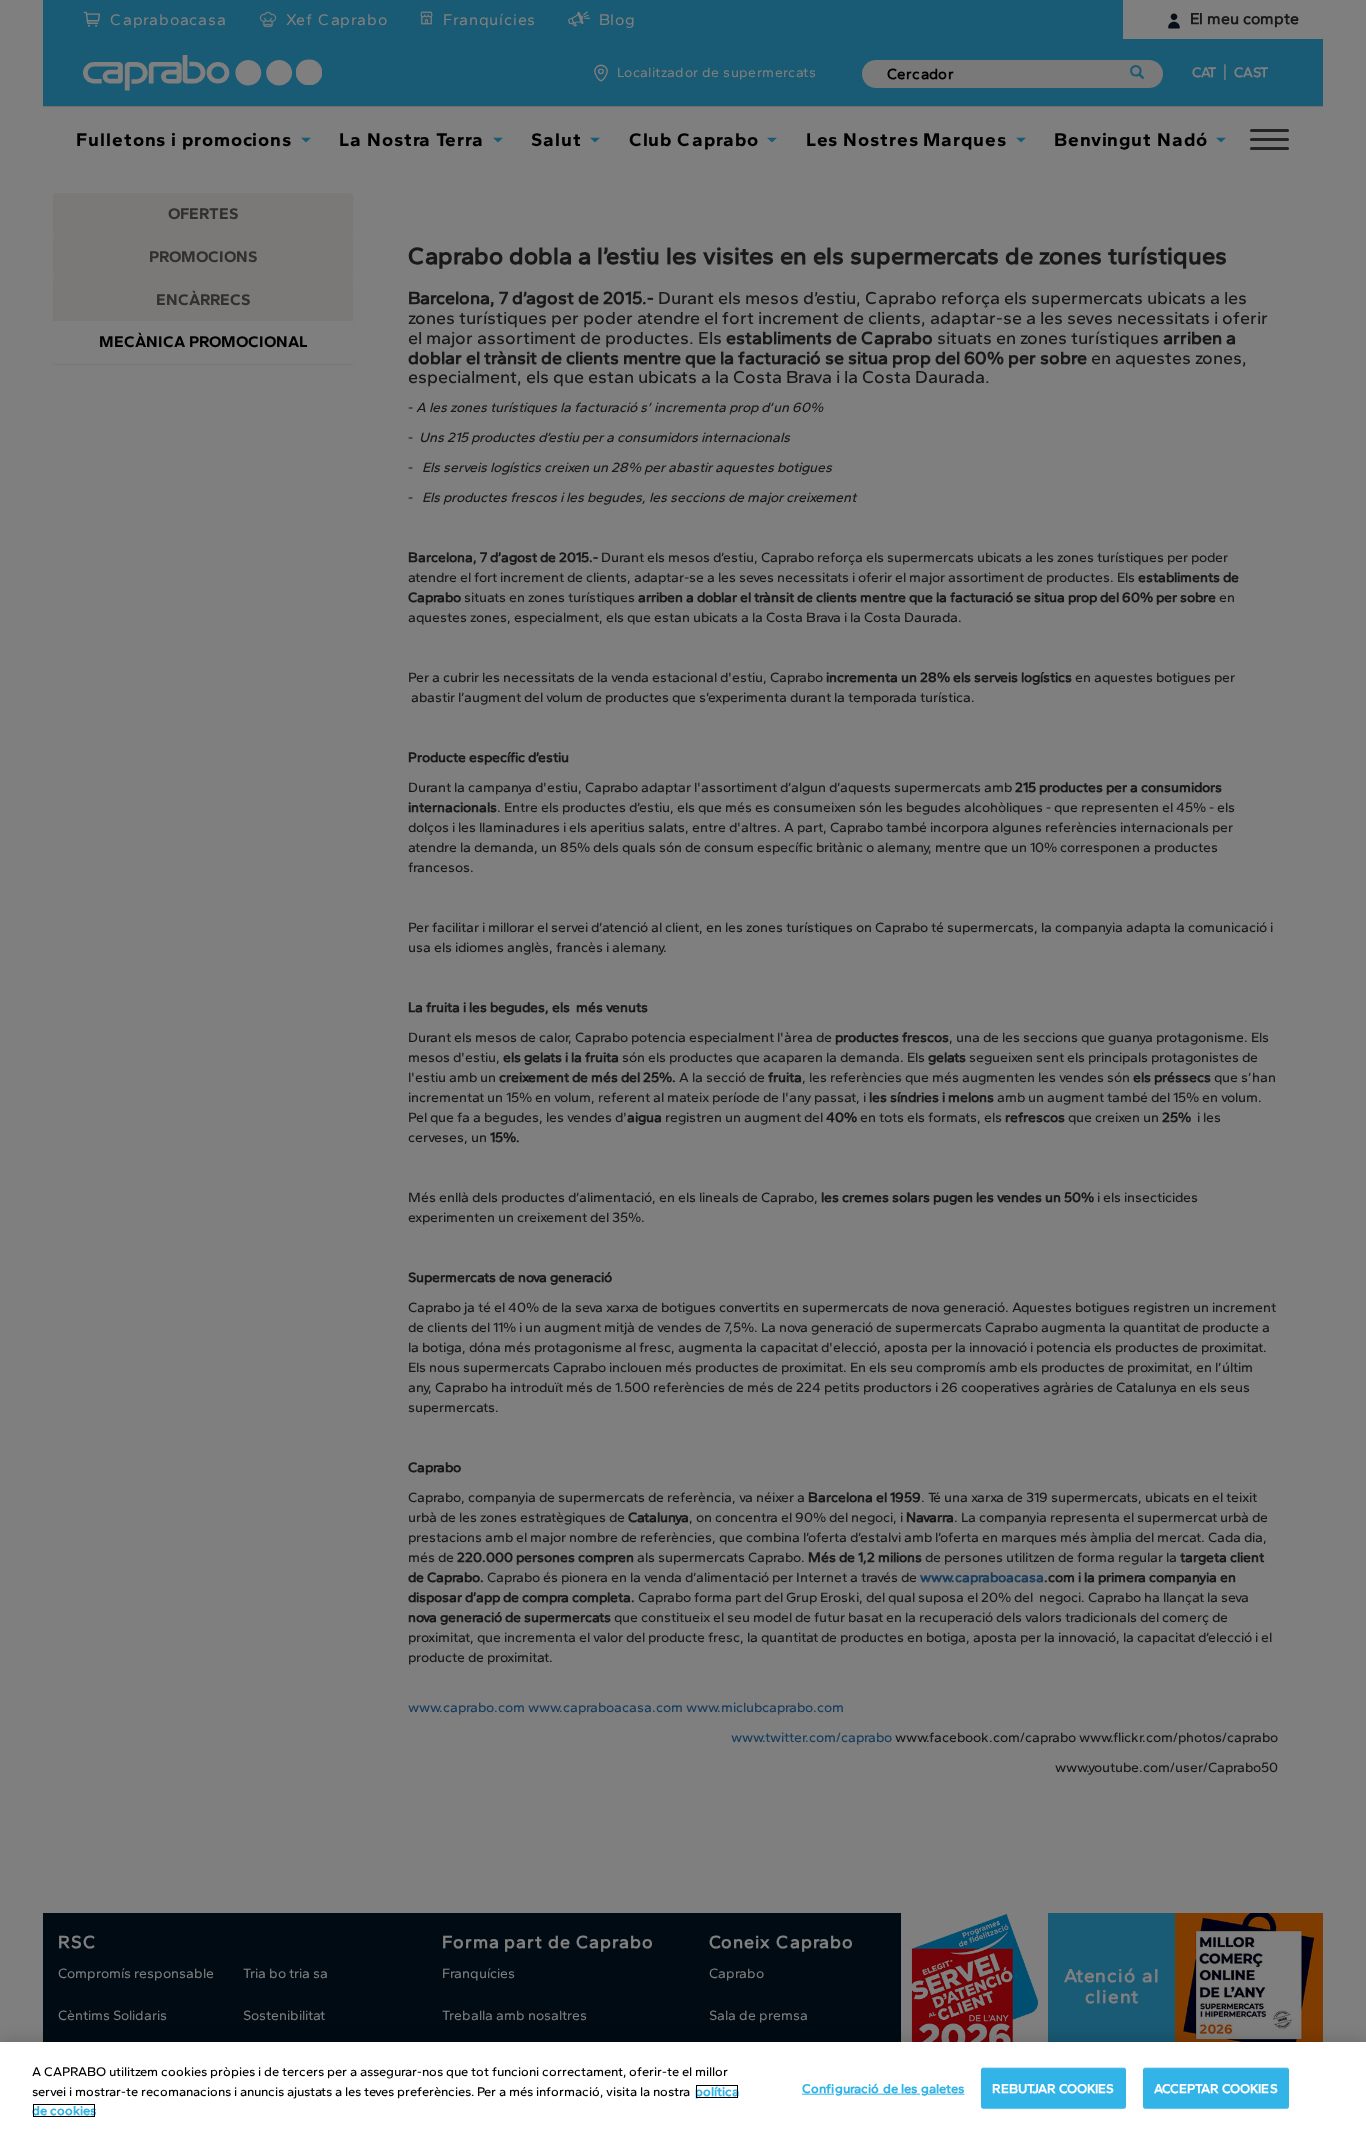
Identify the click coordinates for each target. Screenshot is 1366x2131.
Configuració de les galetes (883, 2087)
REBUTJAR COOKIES (1053, 2087)
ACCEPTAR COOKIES (1216, 2087)
